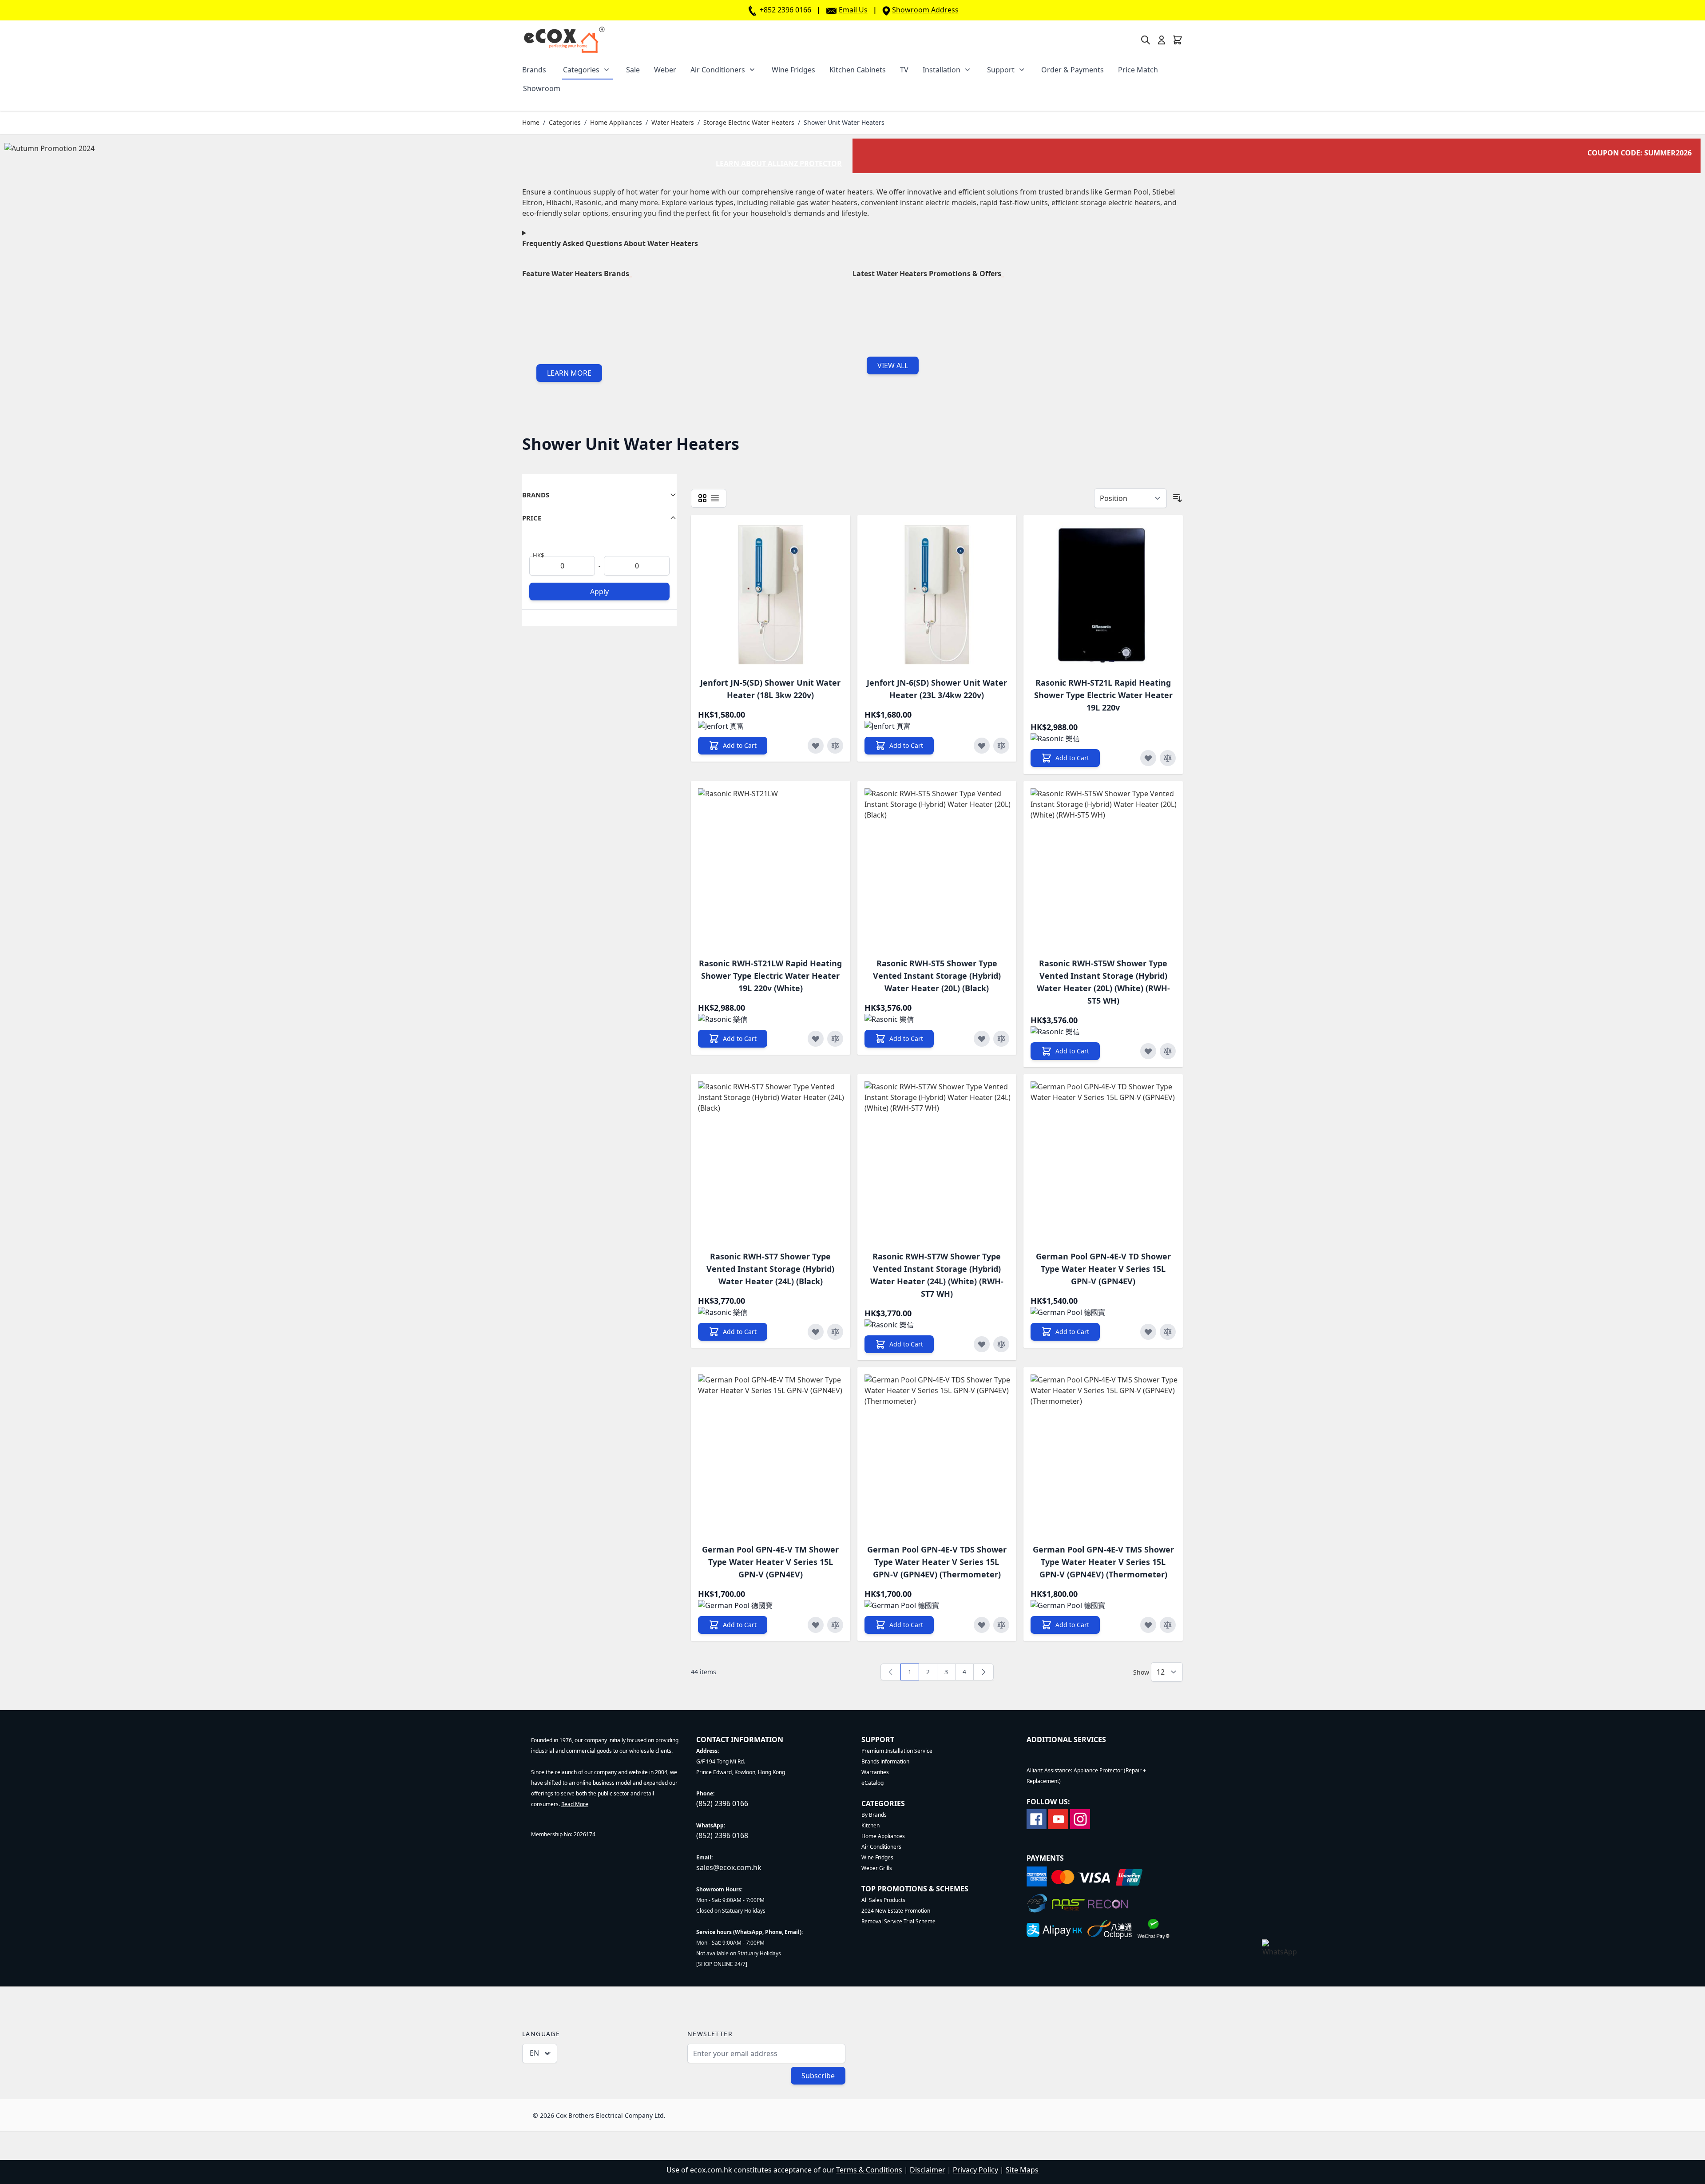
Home (531, 122)
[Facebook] (1037, 1818)
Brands (534, 70)
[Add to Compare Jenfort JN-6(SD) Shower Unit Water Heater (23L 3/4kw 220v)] (1001, 746)
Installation (942, 70)
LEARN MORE (569, 373)
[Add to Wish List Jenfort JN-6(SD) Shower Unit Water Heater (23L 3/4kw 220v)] (982, 746)
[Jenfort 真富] (721, 726)
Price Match (1138, 70)
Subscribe (818, 2076)
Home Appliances (616, 122)
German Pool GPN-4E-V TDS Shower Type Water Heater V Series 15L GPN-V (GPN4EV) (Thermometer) (937, 1562)
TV (904, 70)
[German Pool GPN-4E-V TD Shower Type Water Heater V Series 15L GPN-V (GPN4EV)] (1110, 1161)
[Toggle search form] (1146, 40)
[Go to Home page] (564, 40)
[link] (891, 1672)
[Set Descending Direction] (1178, 498)
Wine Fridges (793, 70)
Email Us (853, 10)
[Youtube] (1058, 1818)
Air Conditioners (718, 70)
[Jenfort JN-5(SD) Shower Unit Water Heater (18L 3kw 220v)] (771, 595)
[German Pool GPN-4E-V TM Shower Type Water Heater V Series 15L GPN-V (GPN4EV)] (778, 1454)
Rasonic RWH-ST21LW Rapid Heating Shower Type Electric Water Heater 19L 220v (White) (770, 976)
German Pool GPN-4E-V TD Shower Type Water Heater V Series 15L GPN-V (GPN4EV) (1103, 1269)
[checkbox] (702, 498)
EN (534, 2053)
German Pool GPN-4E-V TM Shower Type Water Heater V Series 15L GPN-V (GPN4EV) (770, 1562)
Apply (599, 592)
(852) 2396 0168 (722, 1835)
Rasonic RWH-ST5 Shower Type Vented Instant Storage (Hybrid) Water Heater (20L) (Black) (937, 976)
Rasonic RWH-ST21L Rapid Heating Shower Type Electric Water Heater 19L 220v (1103, 695)
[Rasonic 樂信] (1055, 739)
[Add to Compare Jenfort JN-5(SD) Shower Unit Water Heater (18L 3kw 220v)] (835, 746)
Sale (633, 70)
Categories (581, 70)
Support (1001, 70)
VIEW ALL (893, 365)
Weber (665, 70)
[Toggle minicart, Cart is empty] (1178, 40)
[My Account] (1162, 40)
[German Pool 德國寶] (1068, 1312)
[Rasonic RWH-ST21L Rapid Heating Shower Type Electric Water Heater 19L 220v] (1103, 595)
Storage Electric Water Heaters (749, 122)
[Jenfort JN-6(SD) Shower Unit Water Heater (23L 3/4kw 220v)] (937, 595)
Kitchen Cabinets (858, 70)
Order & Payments (1073, 70)
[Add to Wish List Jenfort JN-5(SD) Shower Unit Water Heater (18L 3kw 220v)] (816, 746)
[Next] (983, 1672)
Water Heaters (673, 122)
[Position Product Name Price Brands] (1130, 498)
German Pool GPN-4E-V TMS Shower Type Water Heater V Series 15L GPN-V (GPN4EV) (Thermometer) (1103, 1562)
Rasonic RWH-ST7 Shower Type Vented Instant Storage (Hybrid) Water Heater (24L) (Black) (770, 1269)
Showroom (542, 88)
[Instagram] (1080, 1818)
